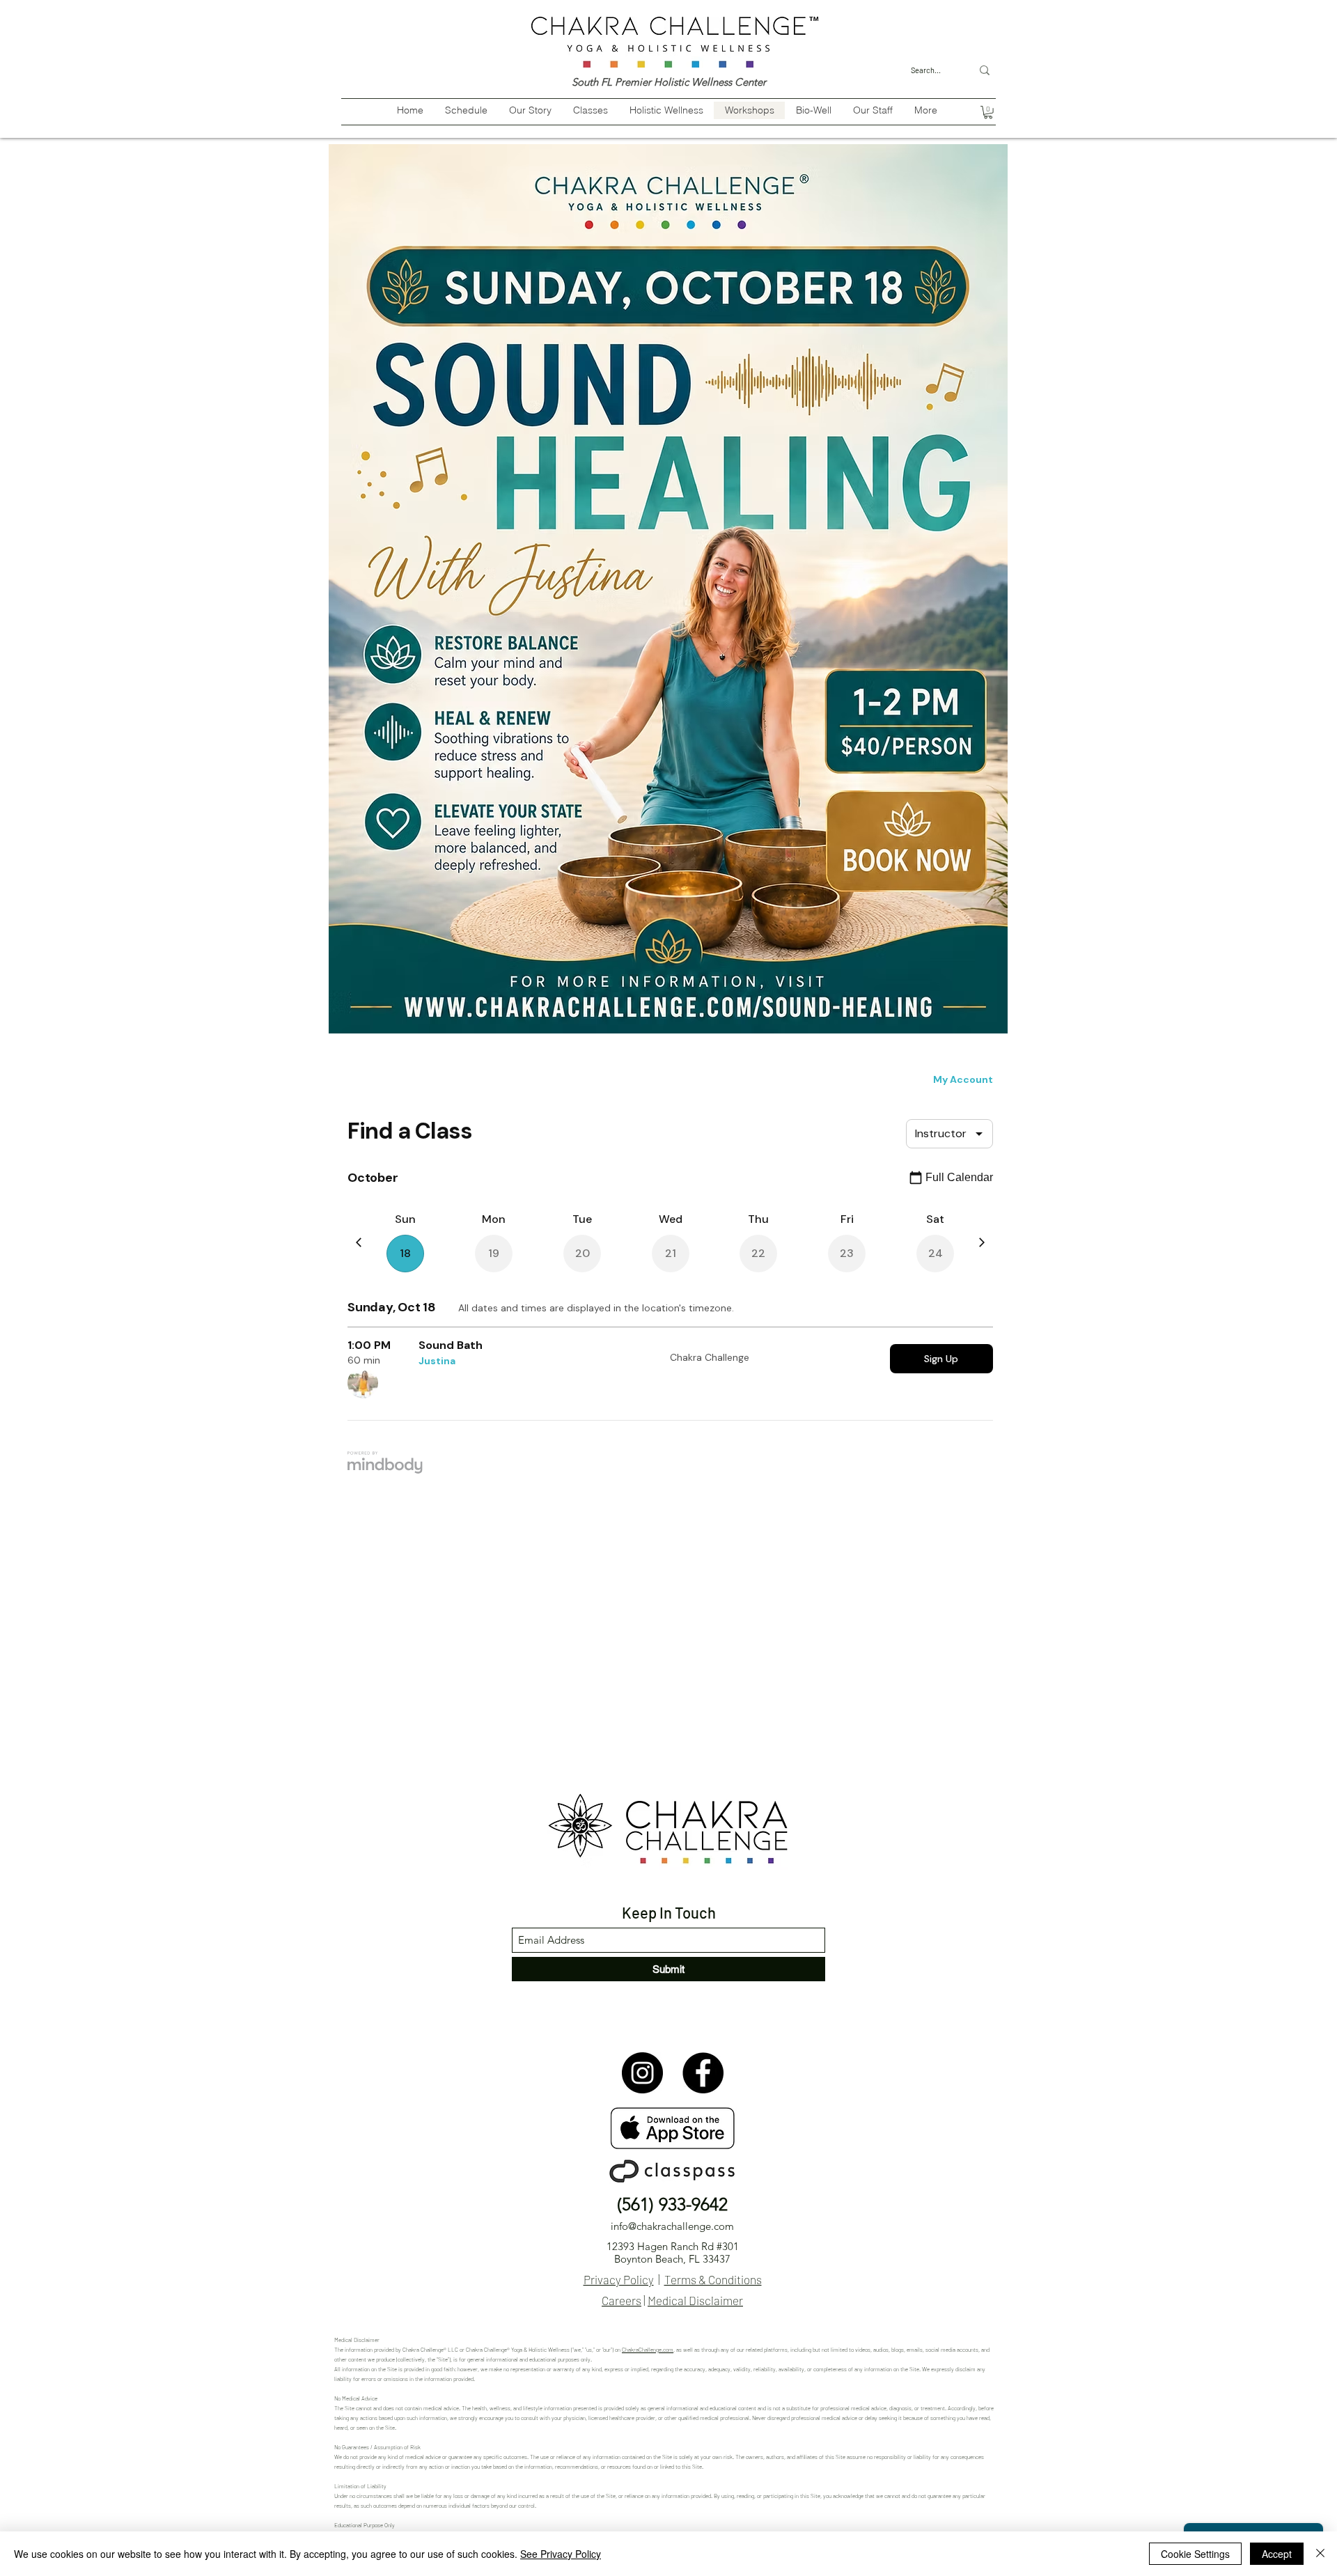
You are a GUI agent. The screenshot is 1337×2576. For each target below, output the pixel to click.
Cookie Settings (1195, 2554)
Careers (621, 2300)
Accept (1277, 2554)
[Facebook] (703, 2073)
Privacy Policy (619, 2279)
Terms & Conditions (713, 2279)
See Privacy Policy (561, 2554)
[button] (988, 112)
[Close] (1320, 2554)
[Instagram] (642, 2073)
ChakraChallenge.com (648, 2350)
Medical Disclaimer (695, 2300)
